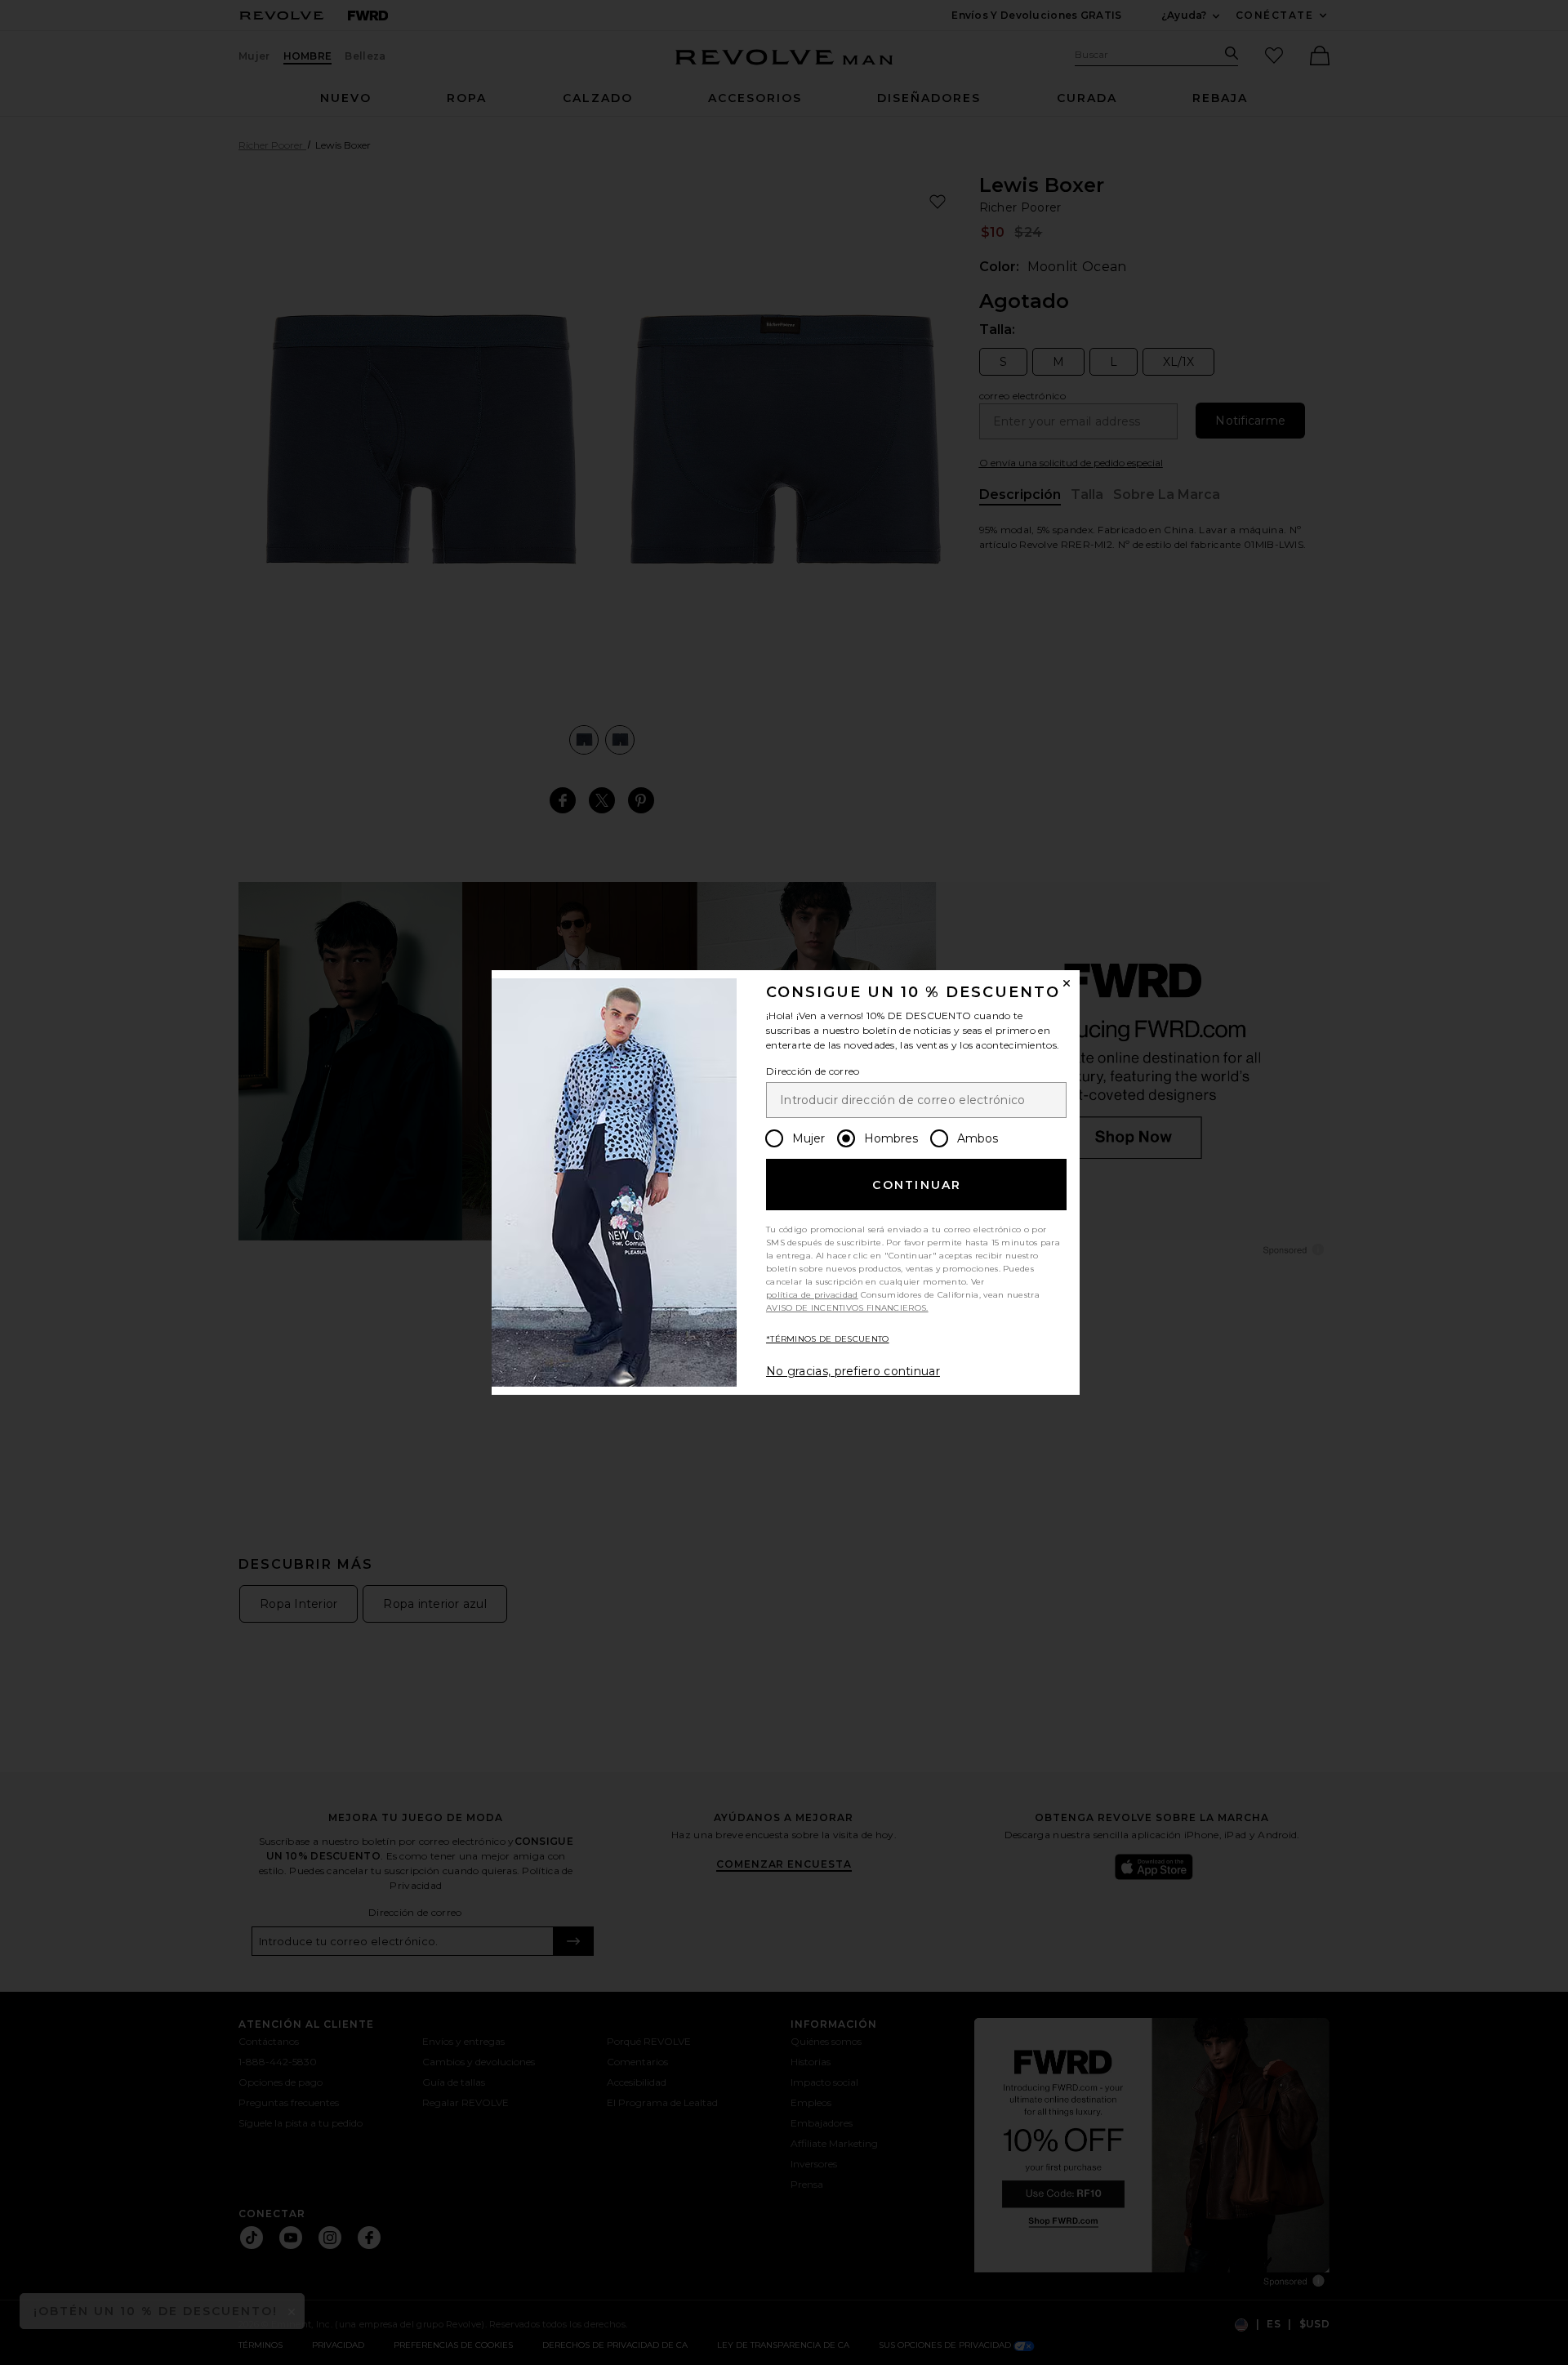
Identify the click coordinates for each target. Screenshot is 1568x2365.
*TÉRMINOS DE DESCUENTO (828, 1339)
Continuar (917, 1185)
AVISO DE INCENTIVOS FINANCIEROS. (847, 1308)
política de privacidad (812, 1295)
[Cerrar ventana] (1067, 983)
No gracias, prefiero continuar (853, 1371)
